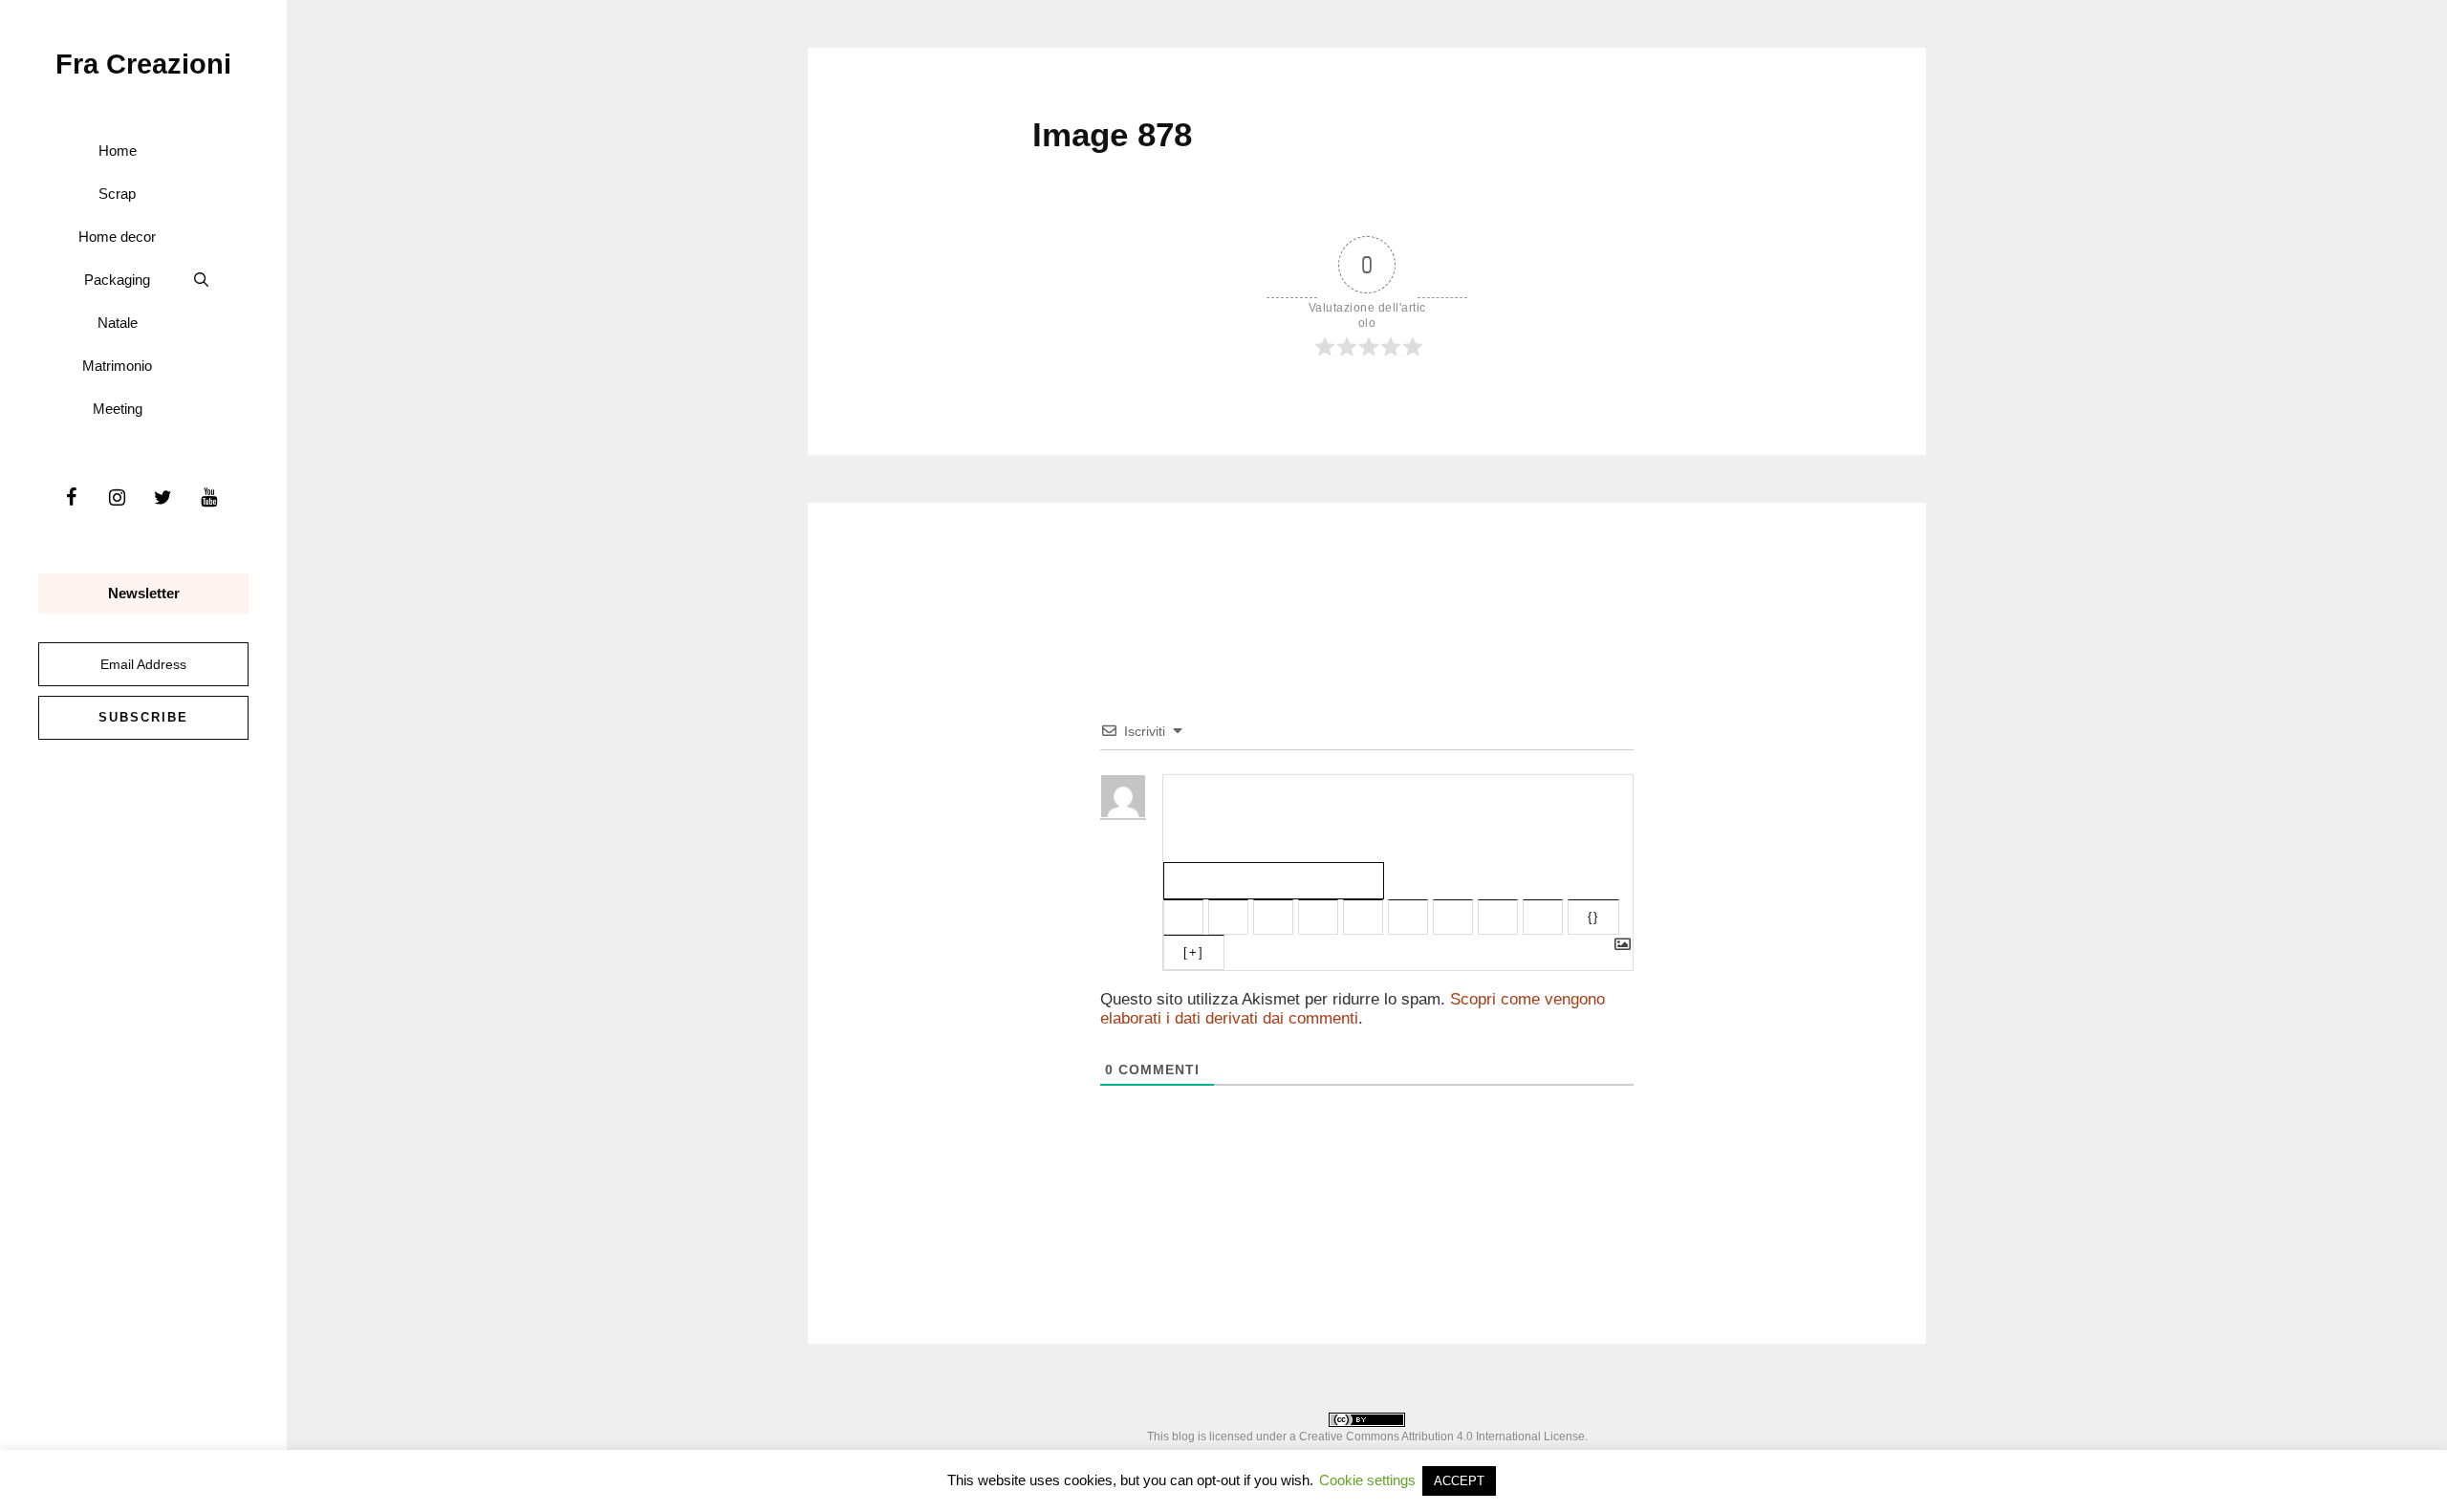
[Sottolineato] (1273, 917)
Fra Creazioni (143, 64)
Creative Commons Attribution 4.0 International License (1442, 1436)
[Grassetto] (1183, 917)
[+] (1194, 952)
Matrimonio (117, 366)
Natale (118, 323)
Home (118, 151)
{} (1593, 917)
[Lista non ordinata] (1408, 917)
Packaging (117, 280)
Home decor (117, 237)
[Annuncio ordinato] (1363, 917)
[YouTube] (208, 498)
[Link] (1543, 917)
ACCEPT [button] (1459, 1481)
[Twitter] (162, 498)
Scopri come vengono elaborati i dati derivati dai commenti (1353, 1009)
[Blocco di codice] (1498, 917)
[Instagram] (117, 498)
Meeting (118, 409)
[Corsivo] (1228, 917)
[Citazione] (1453, 917)
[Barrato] (1318, 917)
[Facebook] (71, 498)
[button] (201, 280)
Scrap (117, 194)
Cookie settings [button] (1367, 1480)
